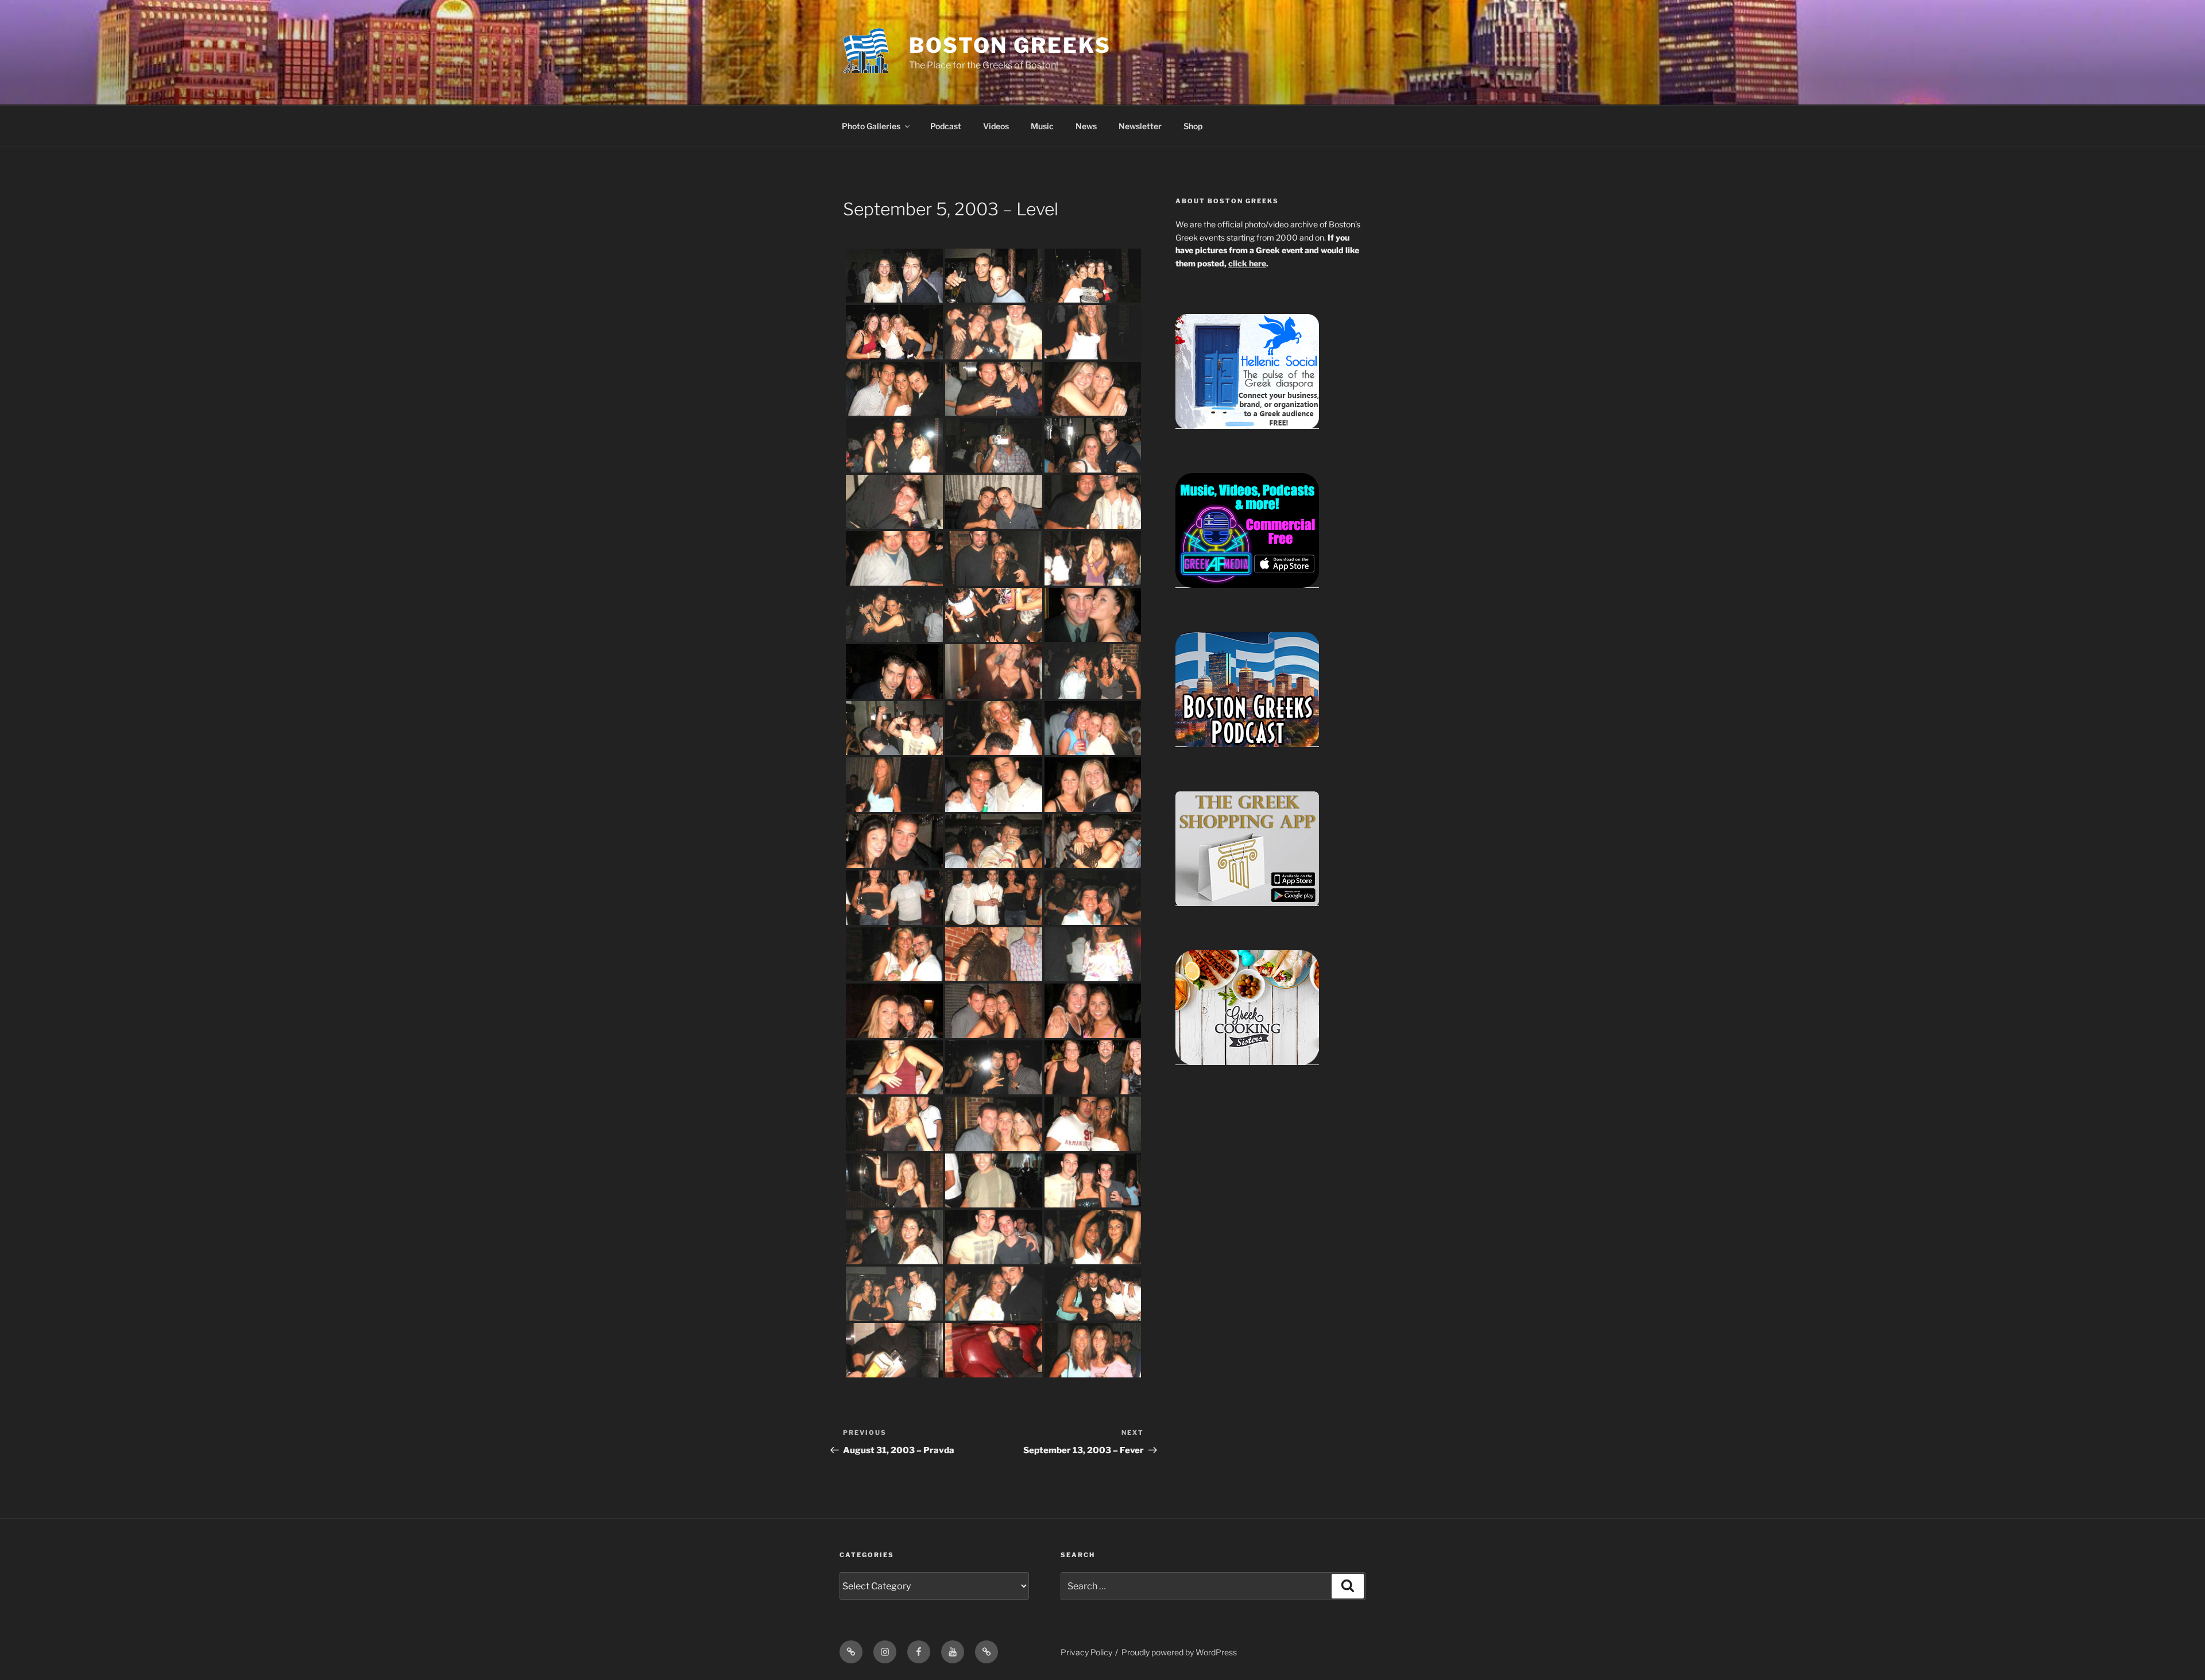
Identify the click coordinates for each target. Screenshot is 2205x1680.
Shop (1193, 126)
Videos (996, 126)
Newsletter (1140, 126)
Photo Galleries (871, 126)
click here (1247, 263)
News (1086, 126)
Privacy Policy (1086, 1652)
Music (1042, 126)
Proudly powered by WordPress (1179, 1652)
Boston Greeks (1010, 45)
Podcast (946, 126)
